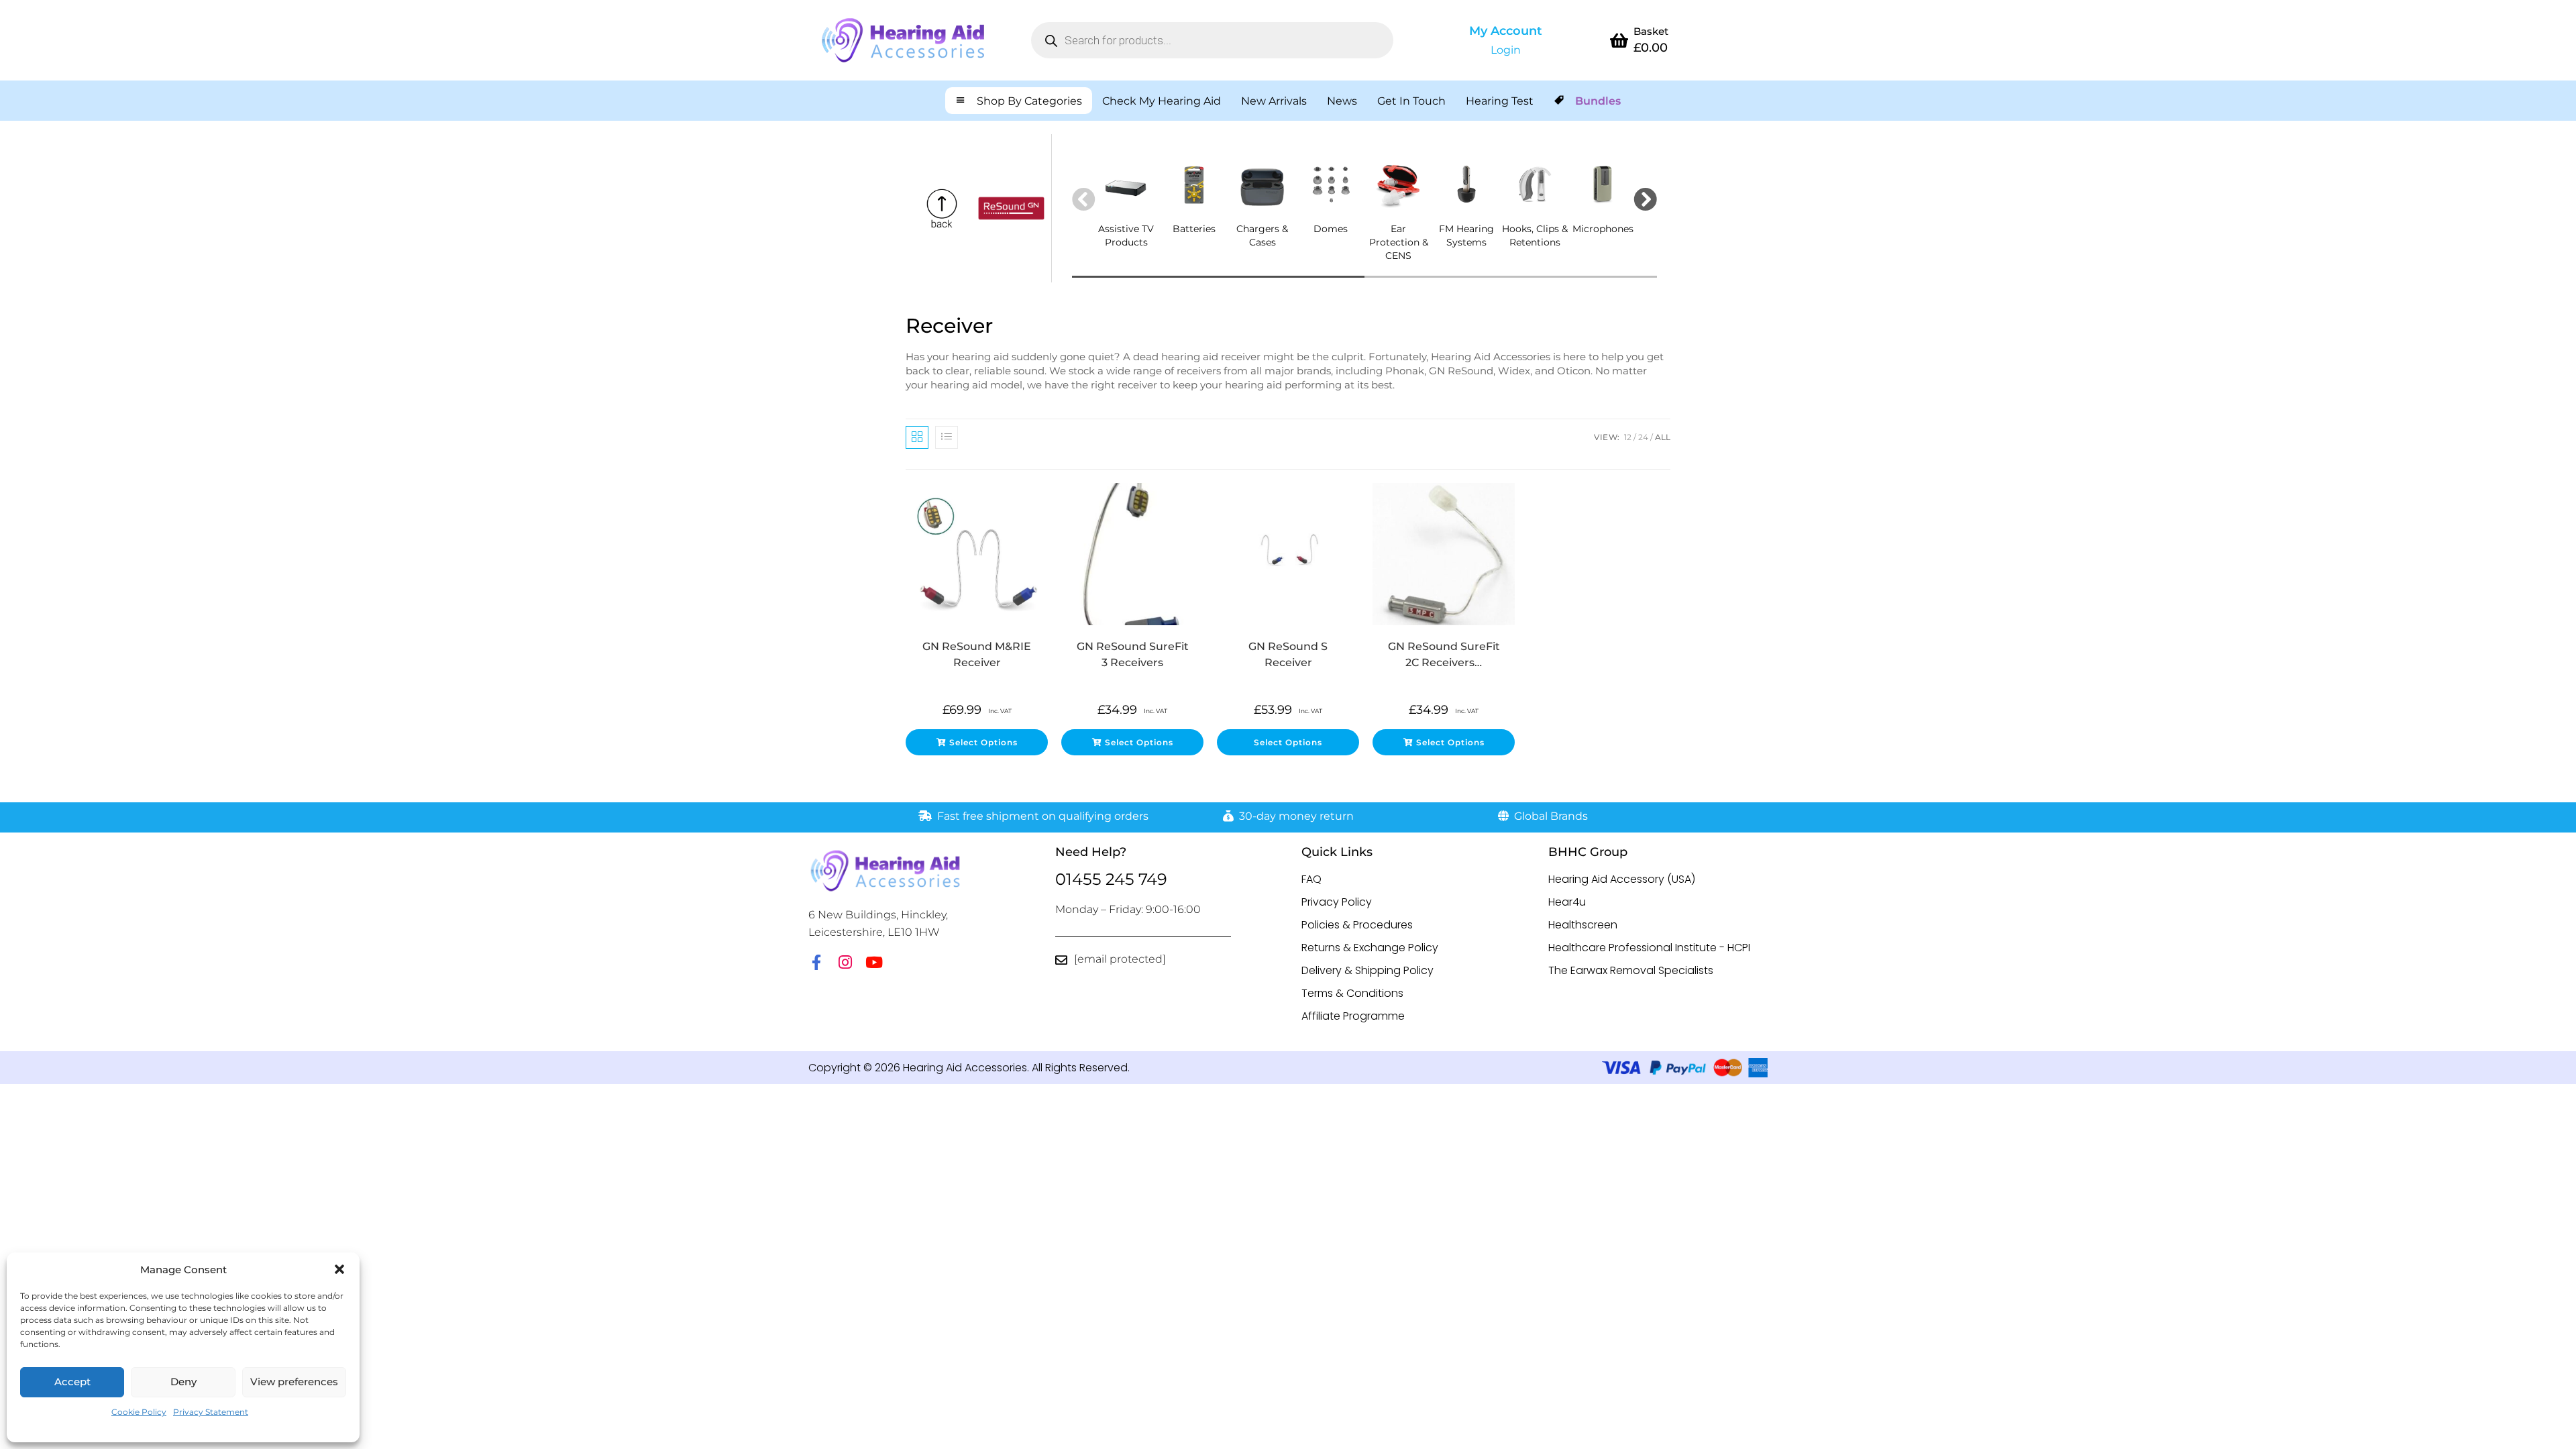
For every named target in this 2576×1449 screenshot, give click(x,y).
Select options (983, 742)
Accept (72, 1382)
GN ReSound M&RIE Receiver (977, 654)
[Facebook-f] (816, 962)
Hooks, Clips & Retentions (1535, 235)
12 (1628, 437)
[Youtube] (874, 962)
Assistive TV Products (1126, 235)
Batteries (1194, 229)
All (1663, 437)
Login (1506, 50)
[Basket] (1619, 40)
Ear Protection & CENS (1399, 242)
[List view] (947, 437)
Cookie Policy (139, 1412)
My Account (1506, 31)
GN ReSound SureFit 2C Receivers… (1444, 654)
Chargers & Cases (1262, 235)
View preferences (294, 1382)
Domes (1331, 229)
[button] (339, 1269)
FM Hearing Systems (1466, 235)
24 (1643, 437)
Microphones (1603, 229)
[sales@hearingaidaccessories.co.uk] (1061, 960)
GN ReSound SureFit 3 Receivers (1133, 654)
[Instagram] (845, 962)
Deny (183, 1382)
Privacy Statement (211, 1412)
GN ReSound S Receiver (1288, 654)
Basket (1651, 31)
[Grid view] (917, 437)
